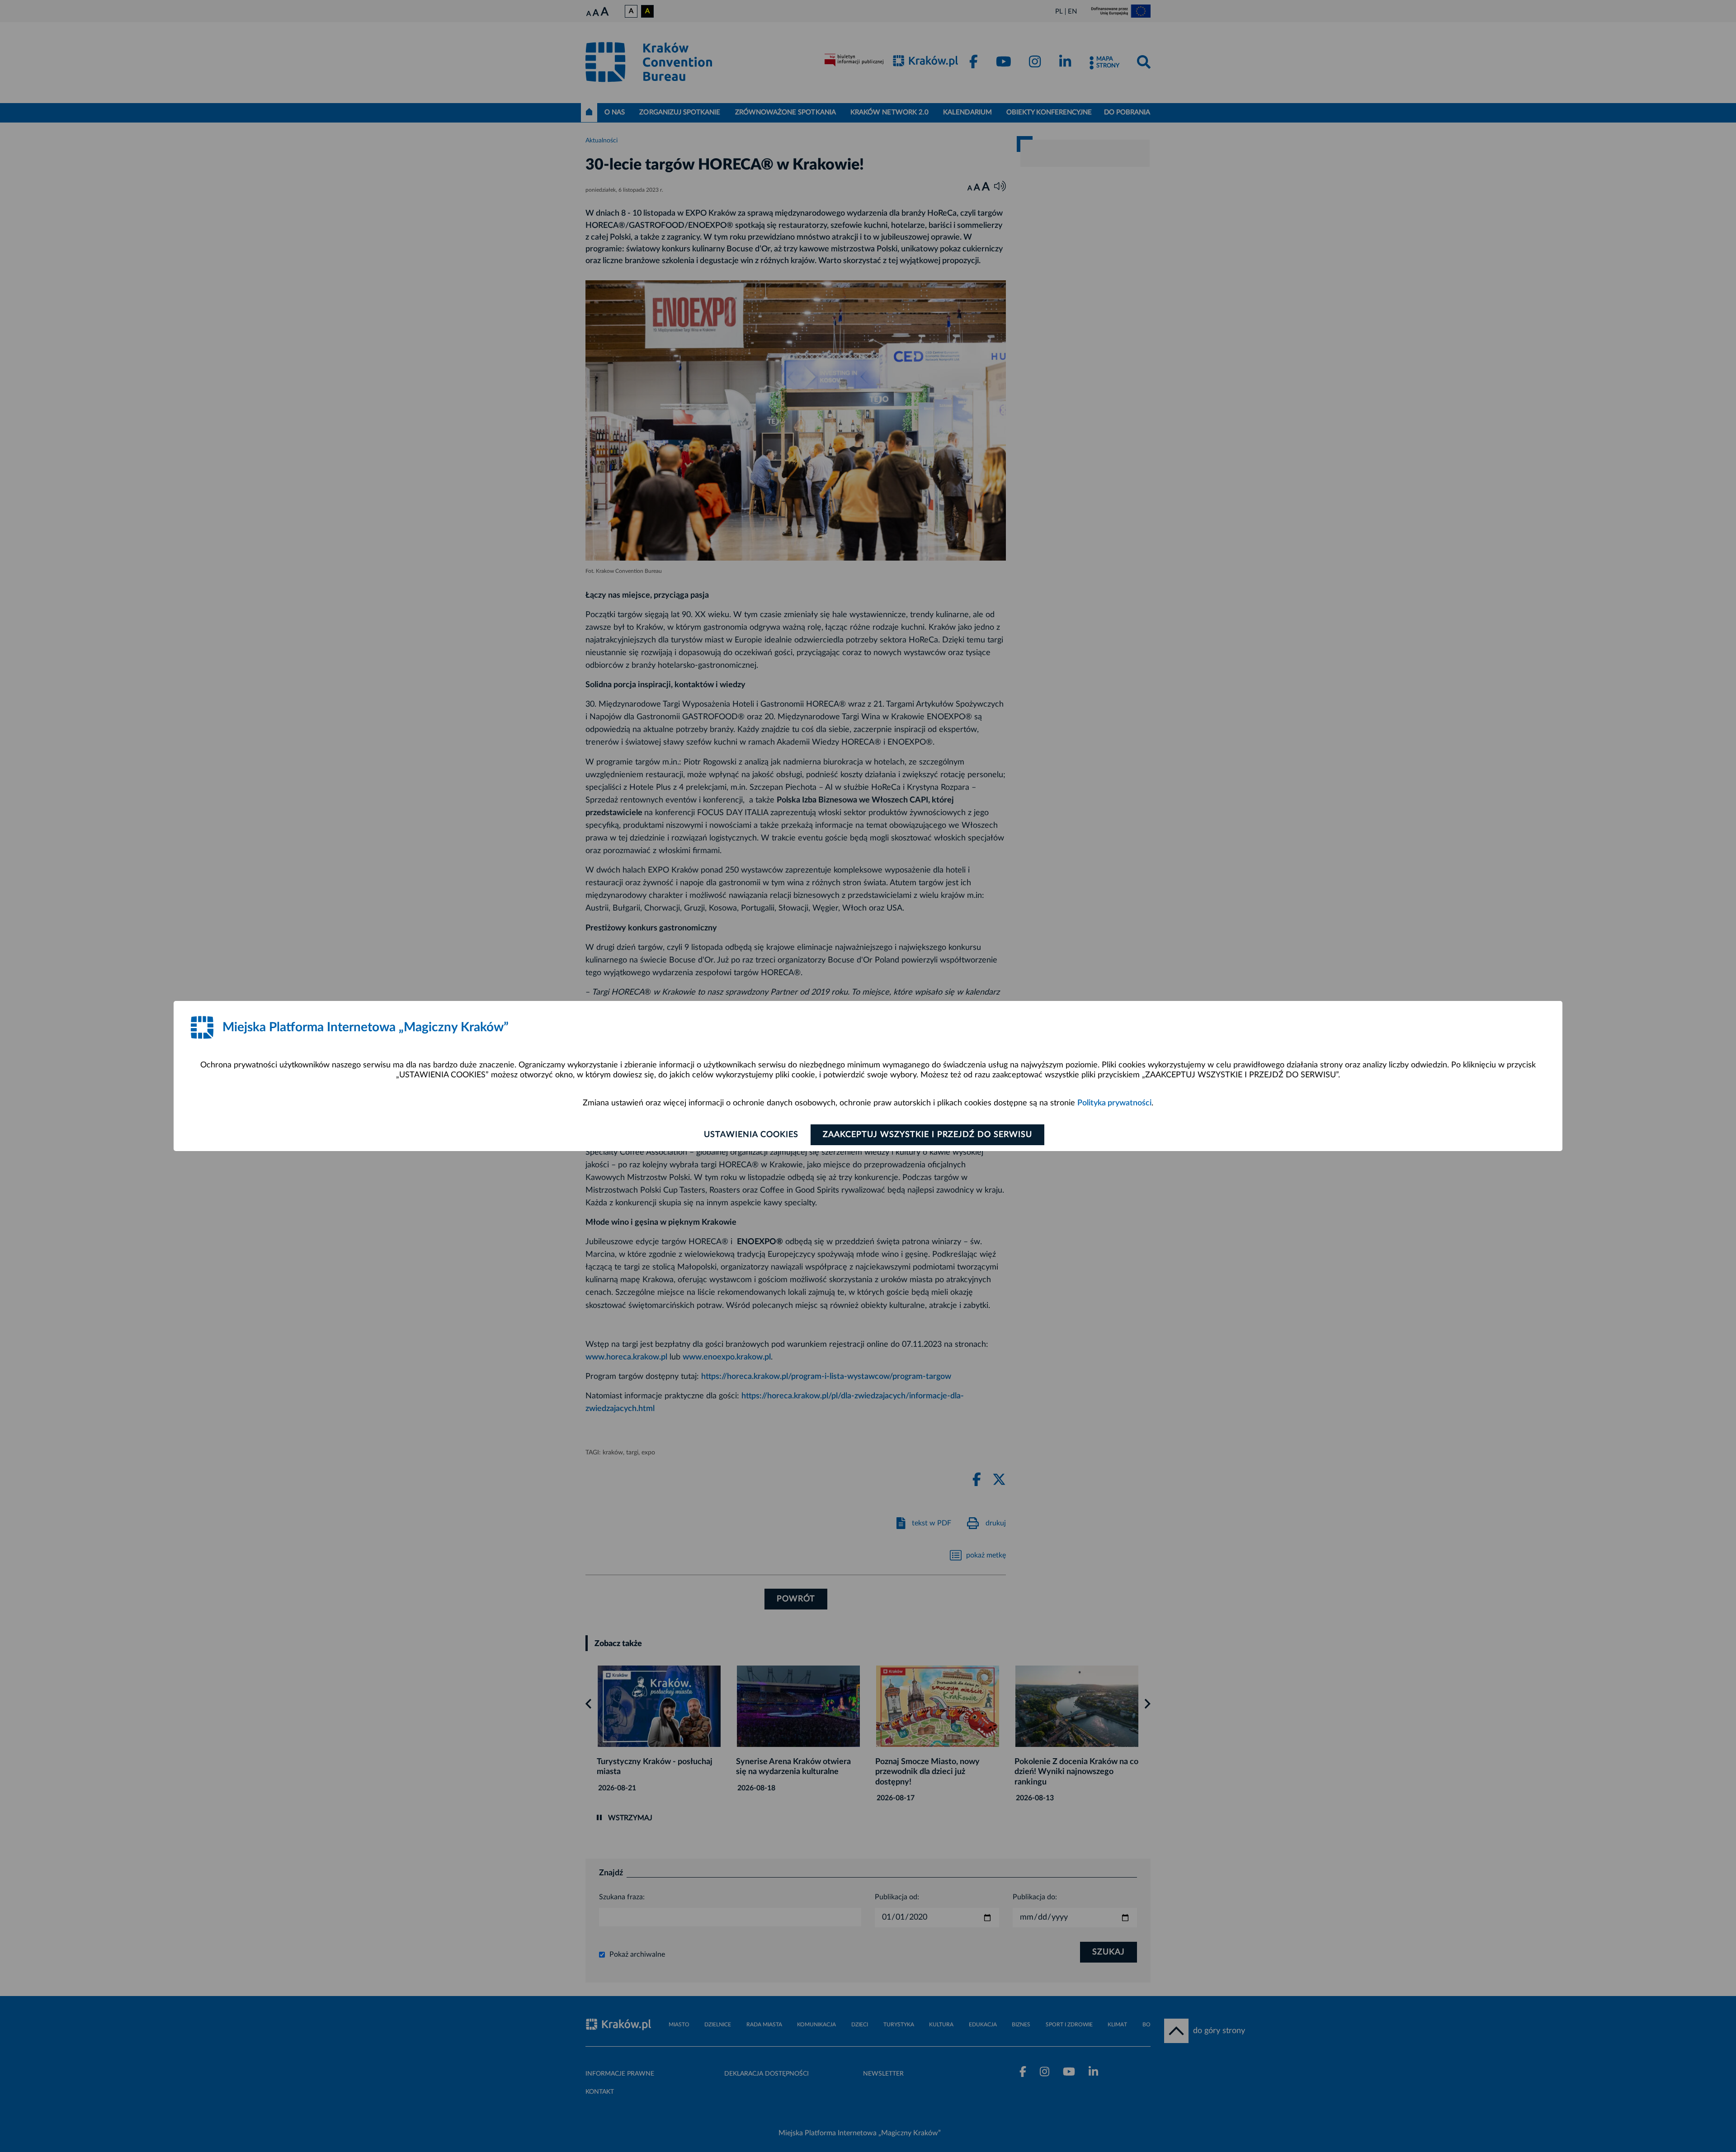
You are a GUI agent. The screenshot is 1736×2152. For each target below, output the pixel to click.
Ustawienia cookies (751, 1135)
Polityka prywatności (1114, 1103)
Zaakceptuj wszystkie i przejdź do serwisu (927, 1135)
